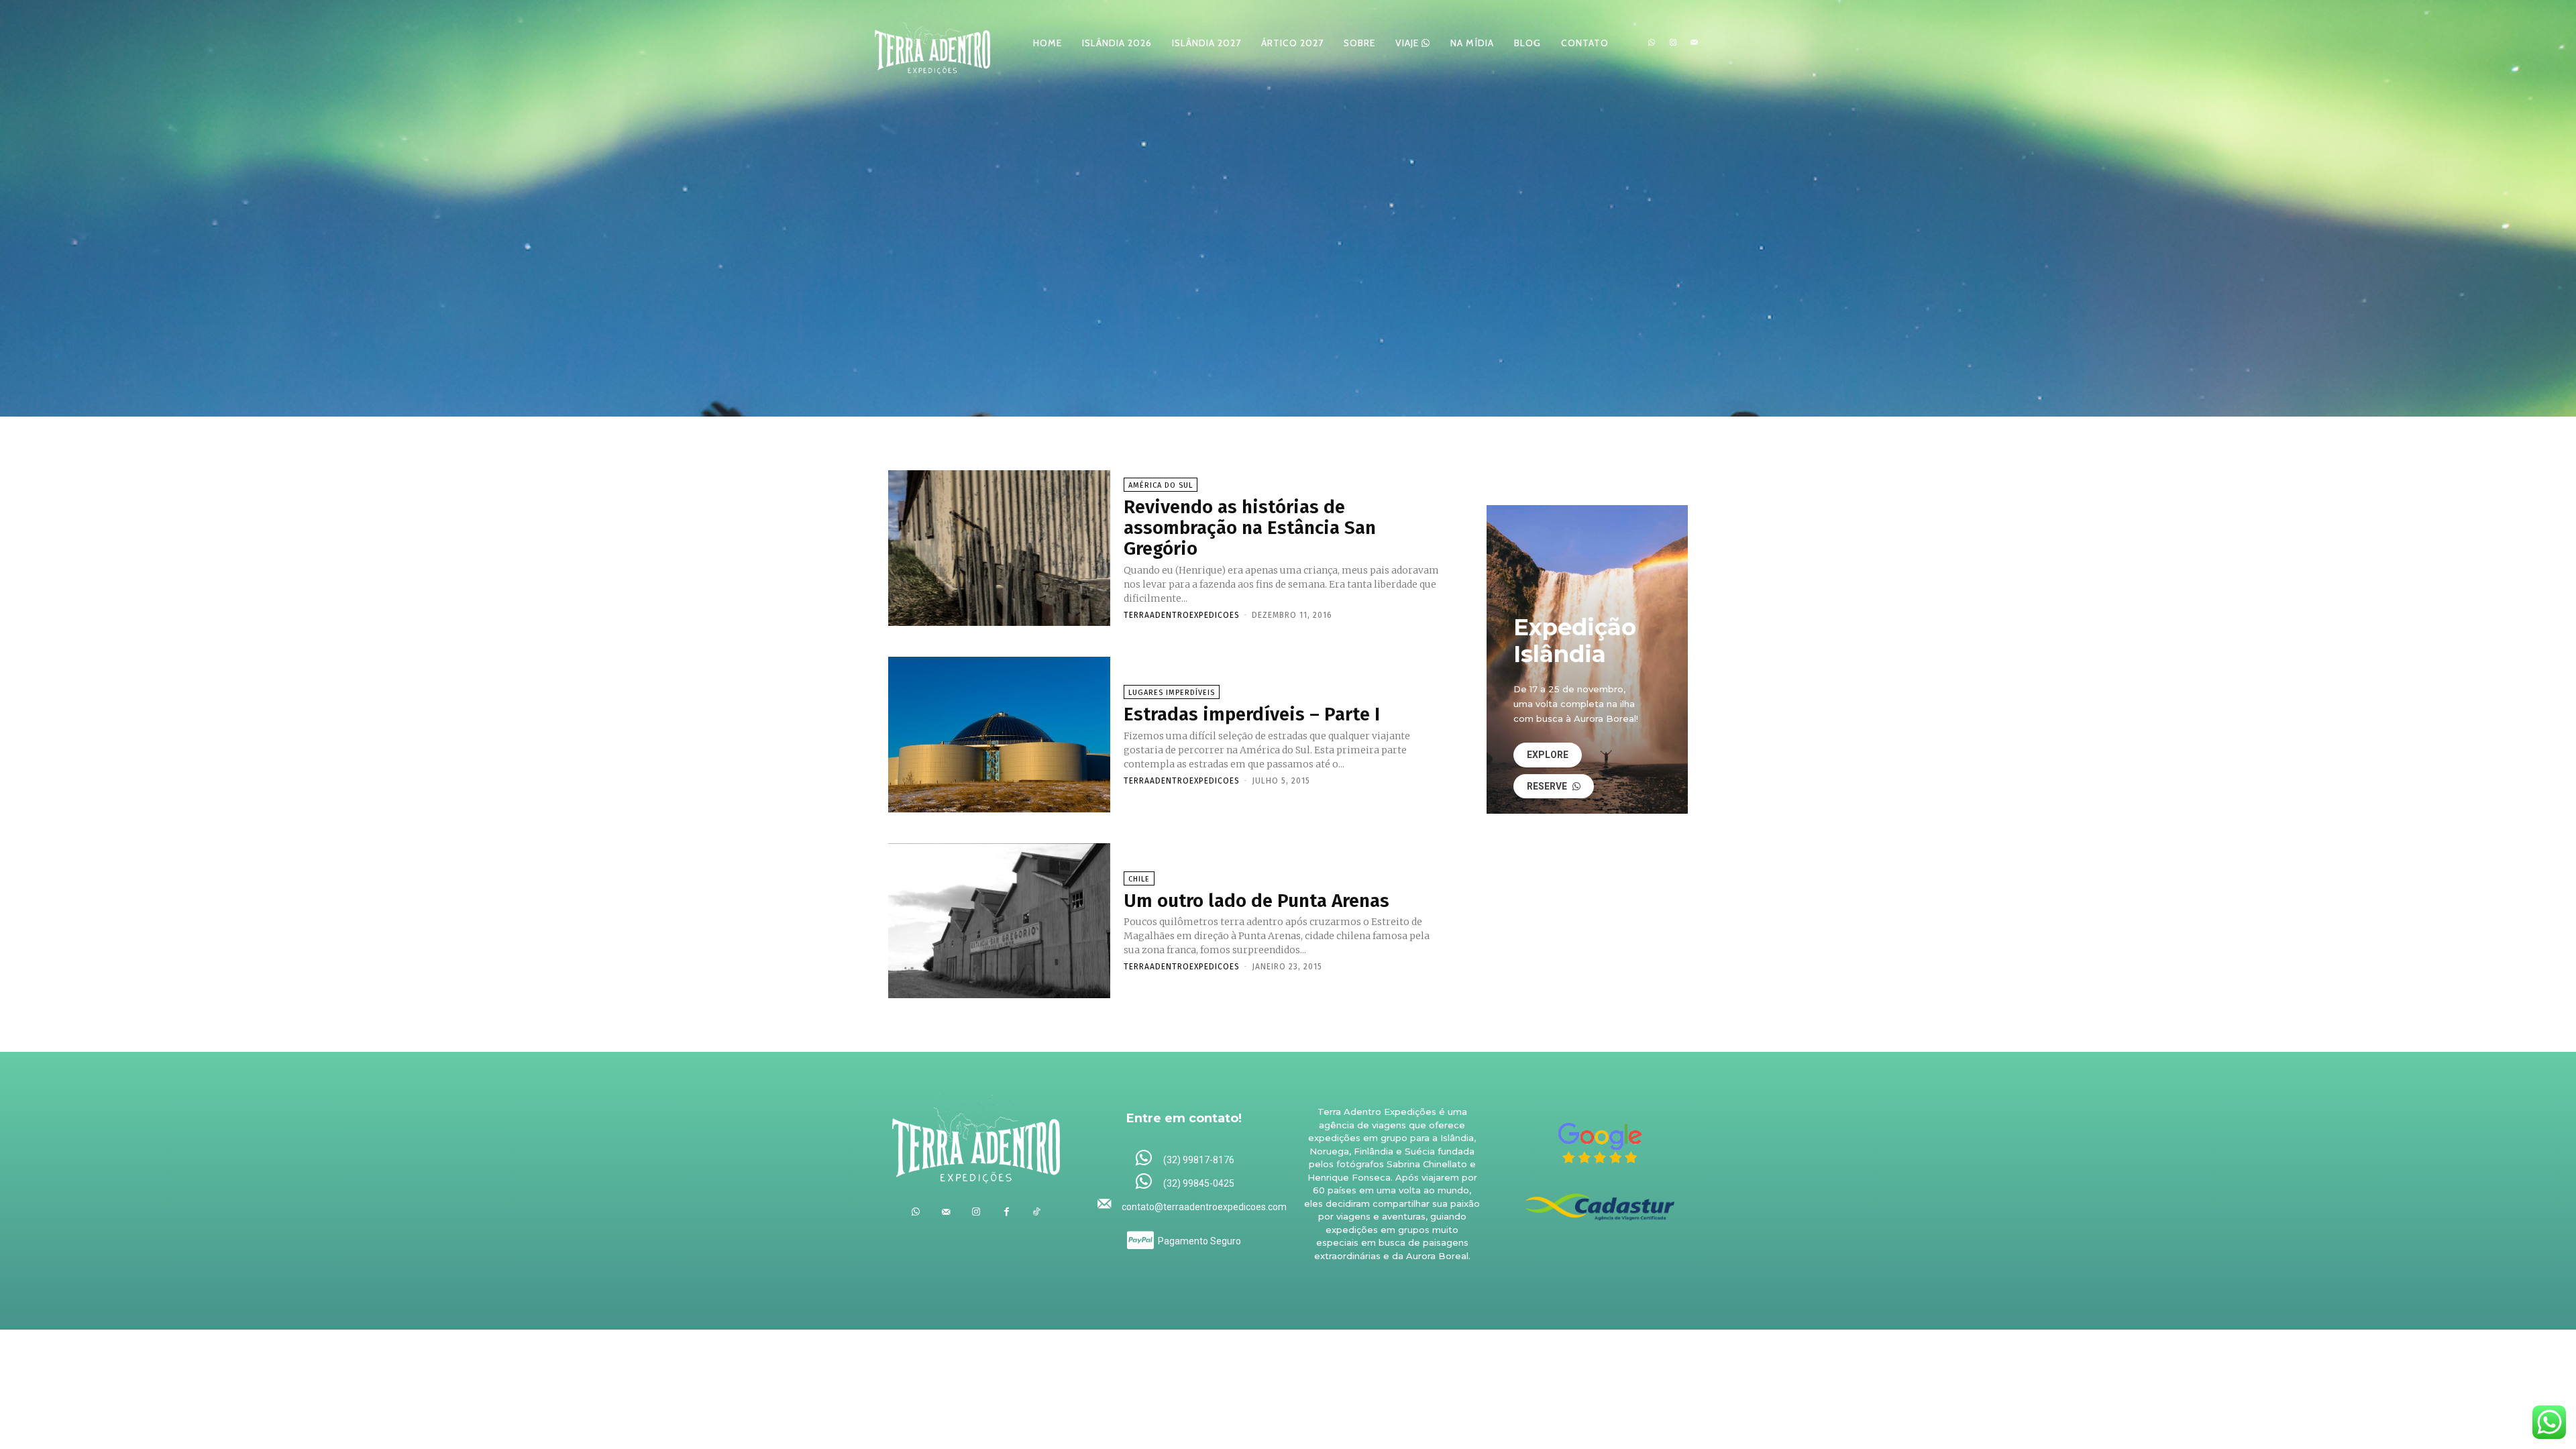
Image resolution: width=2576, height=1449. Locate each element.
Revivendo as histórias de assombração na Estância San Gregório (1250, 528)
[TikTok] (1037, 1212)
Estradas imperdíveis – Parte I (1252, 714)
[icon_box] (1184, 1159)
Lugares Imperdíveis (1172, 693)
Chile (1139, 879)
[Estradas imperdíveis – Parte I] (999, 735)
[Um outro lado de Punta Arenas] (999, 921)
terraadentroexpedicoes (1182, 615)
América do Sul (1161, 485)
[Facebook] (1007, 1212)
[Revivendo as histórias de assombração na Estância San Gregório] (999, 548)
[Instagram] (1673, 43)
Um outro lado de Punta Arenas (1256, 901)
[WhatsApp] (1652, 43)
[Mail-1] (1694, 43)
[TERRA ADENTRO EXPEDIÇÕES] (932, 43)
